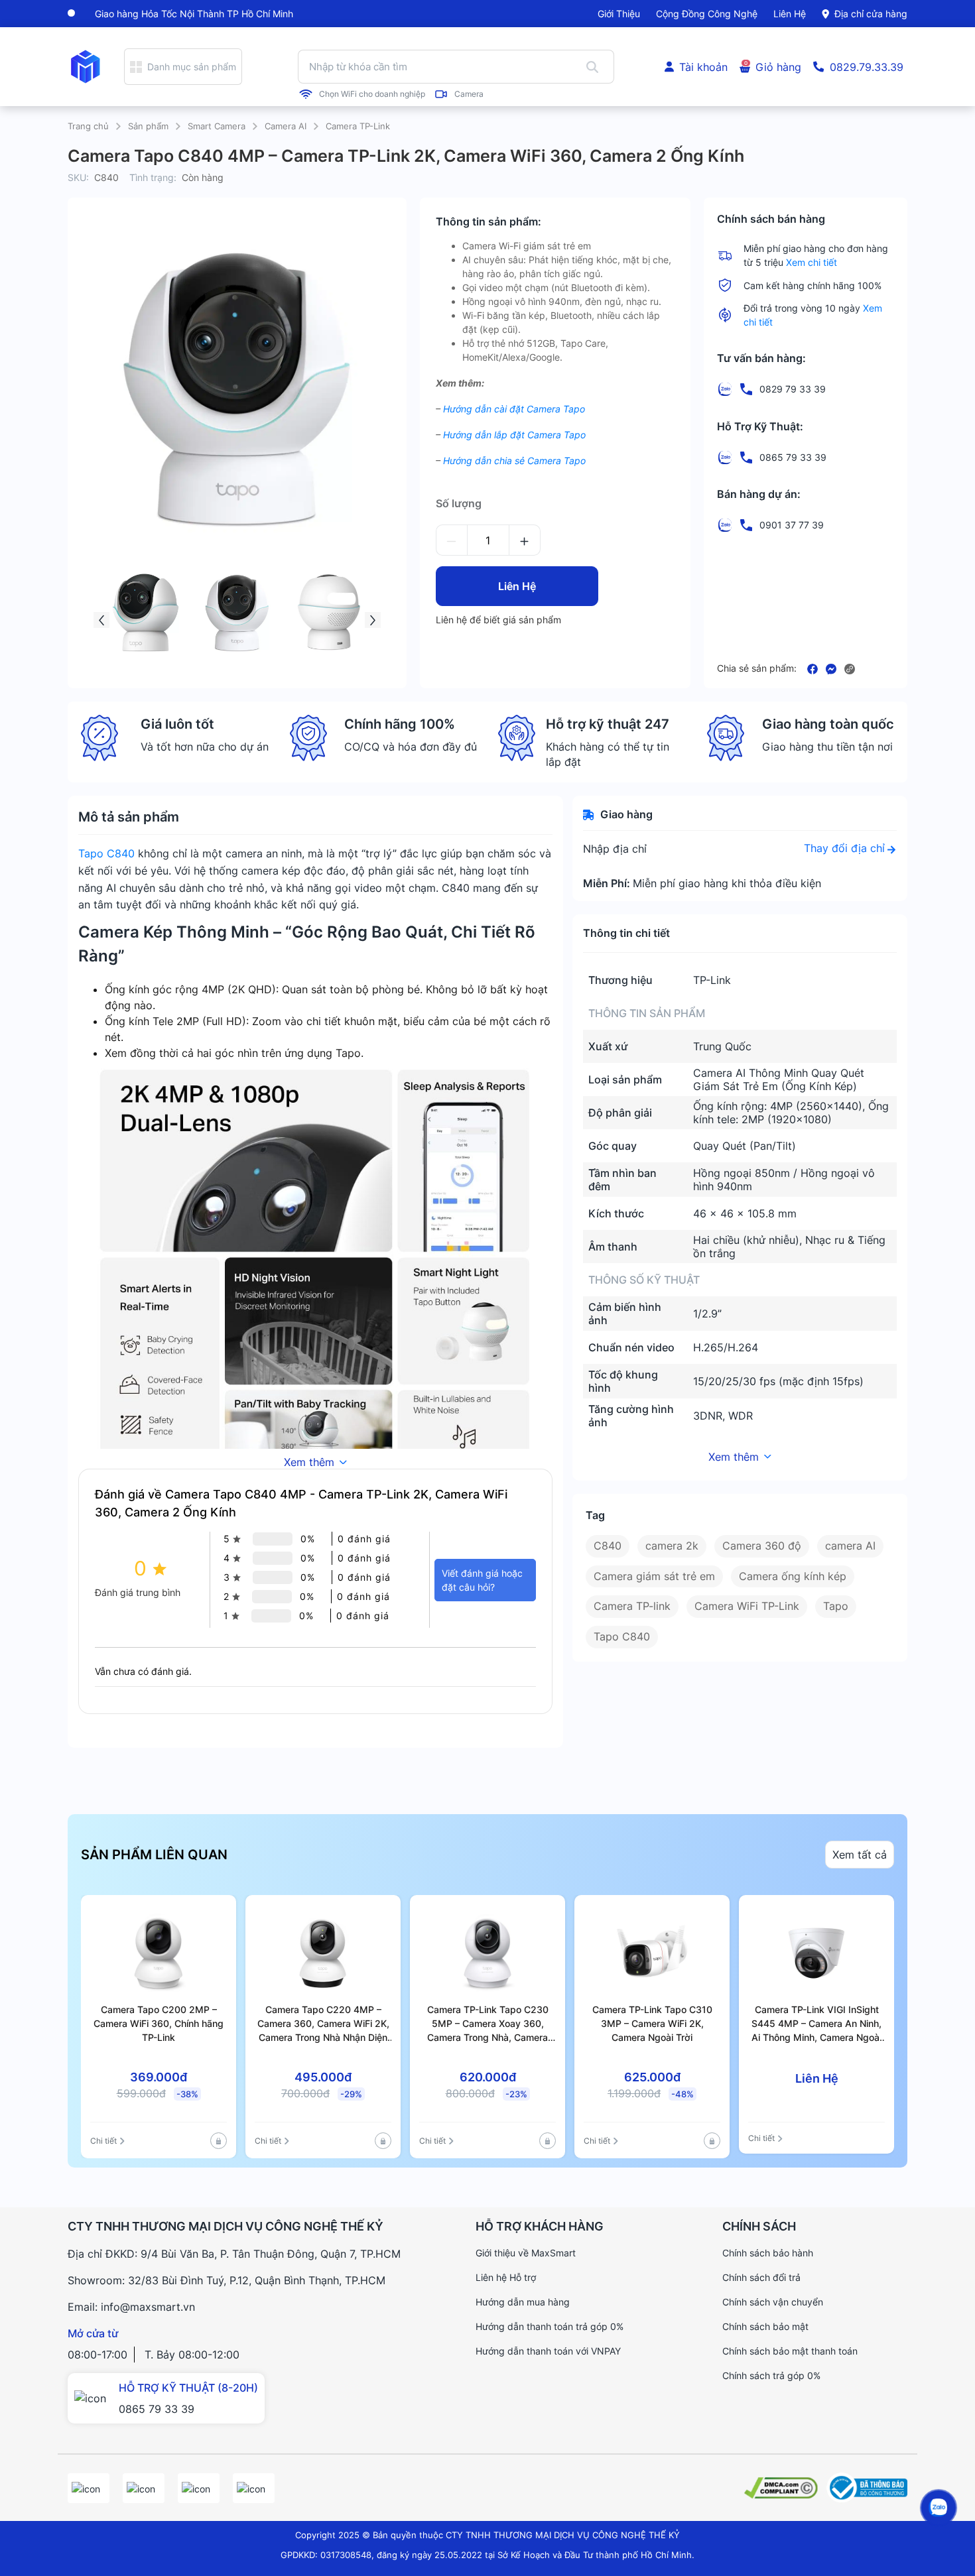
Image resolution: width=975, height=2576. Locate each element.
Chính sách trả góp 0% (771, 2375)
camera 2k (672, 1546)
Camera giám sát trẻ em (654, 1576)
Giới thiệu (619, 14)
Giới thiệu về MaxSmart (526, 2253)
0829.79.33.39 (867, 67)
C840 (608, 1546)
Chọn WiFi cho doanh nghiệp (372, 94)
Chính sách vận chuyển (773, 2302)
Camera (469, 94)
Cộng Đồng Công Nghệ (707, 14)
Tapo (836, 1606)
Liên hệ (790, 14)
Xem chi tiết (812, 262)
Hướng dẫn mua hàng (523, 2302)
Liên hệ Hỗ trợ (506, 2277)
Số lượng (459, 503)
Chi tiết (103, 2141)
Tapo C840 (106, 853)
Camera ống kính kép (793, 1576)
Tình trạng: (153, 177)
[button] (101, 620)
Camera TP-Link (358, 126)
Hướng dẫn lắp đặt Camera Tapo (514, 435)
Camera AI (286, 126)
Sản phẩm (148, 126)
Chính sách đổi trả (761, 2277)
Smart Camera (217, 126)
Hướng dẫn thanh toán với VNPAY (548, 2351)
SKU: (78, 177)
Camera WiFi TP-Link (747, 1606)
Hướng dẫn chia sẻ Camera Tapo (514, 460)
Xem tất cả (860, 1855)
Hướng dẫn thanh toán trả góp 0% (550, 2326)
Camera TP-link (632, 1606)
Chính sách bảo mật (765, 2326)
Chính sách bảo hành (768, 2253)
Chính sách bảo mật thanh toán (790, 2351)
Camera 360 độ (762, 1546)
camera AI (850, 1546)
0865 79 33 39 (157, 2409)
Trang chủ (88, 126)
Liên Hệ (517, 586)
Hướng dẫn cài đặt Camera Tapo (514, 409)
